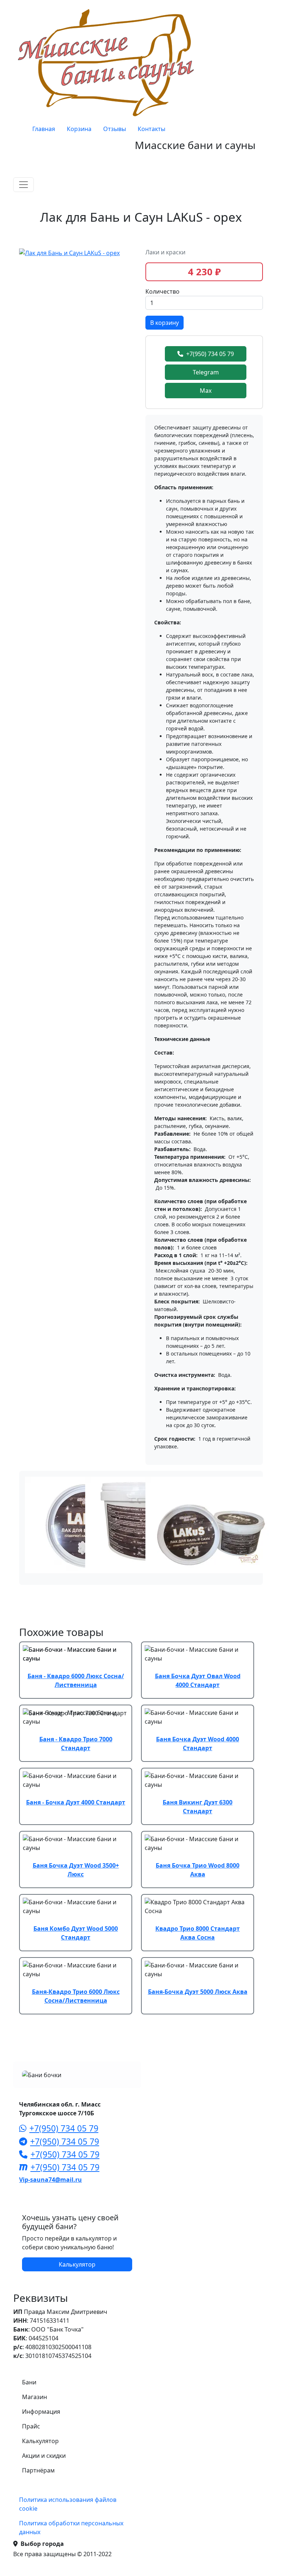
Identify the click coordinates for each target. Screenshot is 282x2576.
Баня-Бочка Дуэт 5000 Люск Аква (198, 1992)
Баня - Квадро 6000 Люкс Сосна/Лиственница (76, 1680)
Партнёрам (38, 2470)
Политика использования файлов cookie (68, 2504)
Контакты (151, 129)
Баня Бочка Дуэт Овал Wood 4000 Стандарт (198, 1680)
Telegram (206, 372)
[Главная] (108, 62)
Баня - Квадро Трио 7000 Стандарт (76, 1744)
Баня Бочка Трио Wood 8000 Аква (198, 1870)
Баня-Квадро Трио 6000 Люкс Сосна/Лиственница (76, 1996)
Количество (162, 291)
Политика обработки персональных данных (71, 2528)
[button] (69, 252)
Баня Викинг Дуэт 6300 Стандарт (198, 1807)
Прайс (31, 2426)
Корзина (79, 129)
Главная (44, 129)
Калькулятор (77, 2264)
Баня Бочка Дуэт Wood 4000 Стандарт (198, 1744)
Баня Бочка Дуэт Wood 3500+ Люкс (76, 1870)
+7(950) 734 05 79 (210, 354)
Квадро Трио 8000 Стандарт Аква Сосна (198, 1933)
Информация (41, 2412)
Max (206, 391)
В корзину (164, 323)
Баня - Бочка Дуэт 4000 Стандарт (76, 1802)
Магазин (35, 2397)
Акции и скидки (44, 2456)
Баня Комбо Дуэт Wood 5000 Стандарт (76, 1933)
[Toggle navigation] (23, 185)
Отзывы (115, 129)
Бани (29, 2382)
